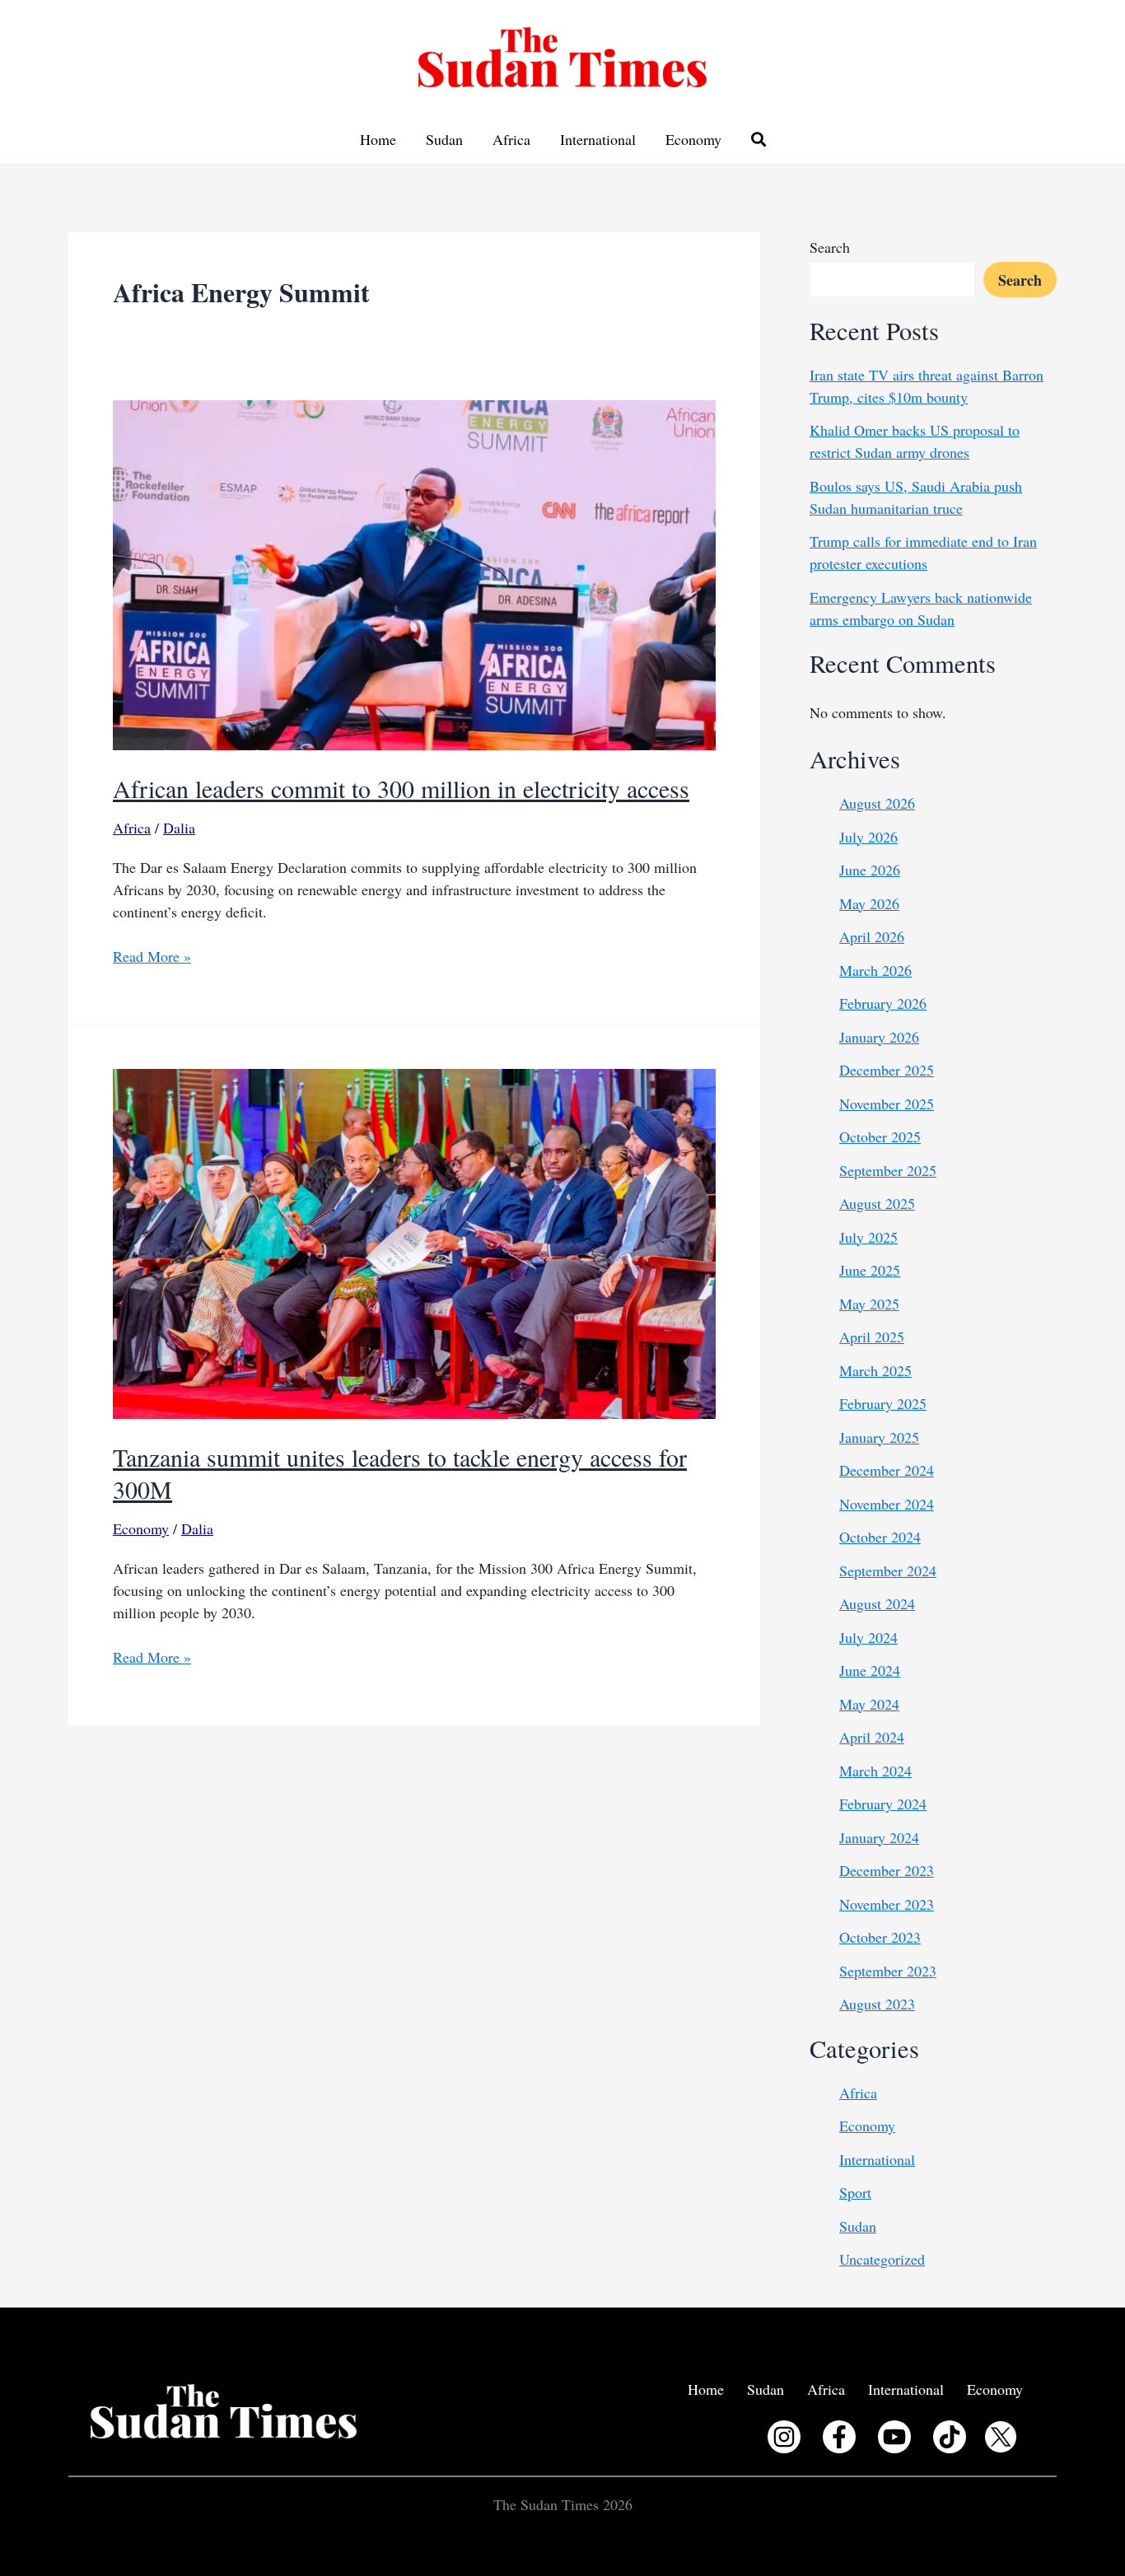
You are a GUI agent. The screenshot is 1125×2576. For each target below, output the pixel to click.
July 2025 (868, 1237)
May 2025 (869, 1304)
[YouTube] (894, 2437)
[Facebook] (839, 2437)
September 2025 (888, 1170)
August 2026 (877, 803)
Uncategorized (882, 2259)
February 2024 (883, 1804)
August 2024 (877, 1603)
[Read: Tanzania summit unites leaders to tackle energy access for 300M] (414, 1242)
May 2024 (869, 1704)
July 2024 (868, 1637)
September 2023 (888, 1971)
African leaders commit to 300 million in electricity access (401, 788)
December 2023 (887, 1870)
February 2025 (883, 1403)
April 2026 (872, 936)
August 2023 (877, 2004)
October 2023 (880, 1937)
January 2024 (879, 1837)
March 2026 (875, 970)
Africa (511, 139)
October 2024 (880, 1537)
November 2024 (887, 1504)
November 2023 (887, 1904)
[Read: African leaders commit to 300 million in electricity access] (414, 573)
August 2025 (877, 1203)
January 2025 (879, 1437)
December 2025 (887, 1070)
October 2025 (880, 1136)
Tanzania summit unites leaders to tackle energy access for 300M (400, 1473)
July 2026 (868, 837)
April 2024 (872, 1737)
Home (378, 139)
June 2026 (870, 870)
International (598, 139)
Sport (855, 2192)
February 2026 (883, 1003)
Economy (693, 139)
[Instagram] (784, 2437)
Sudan (444, 139)
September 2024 (888, 1570)
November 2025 (887, 1104)
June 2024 (870, 1670)
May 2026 (869, 903)
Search (830, 247)
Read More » (152, 957)
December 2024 (887, 1470)
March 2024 (875, 1771)
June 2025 (870, 1270)
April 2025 (872, 1337)
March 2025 (875, 1370)
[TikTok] (950, 2437)
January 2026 (879, 1037)
